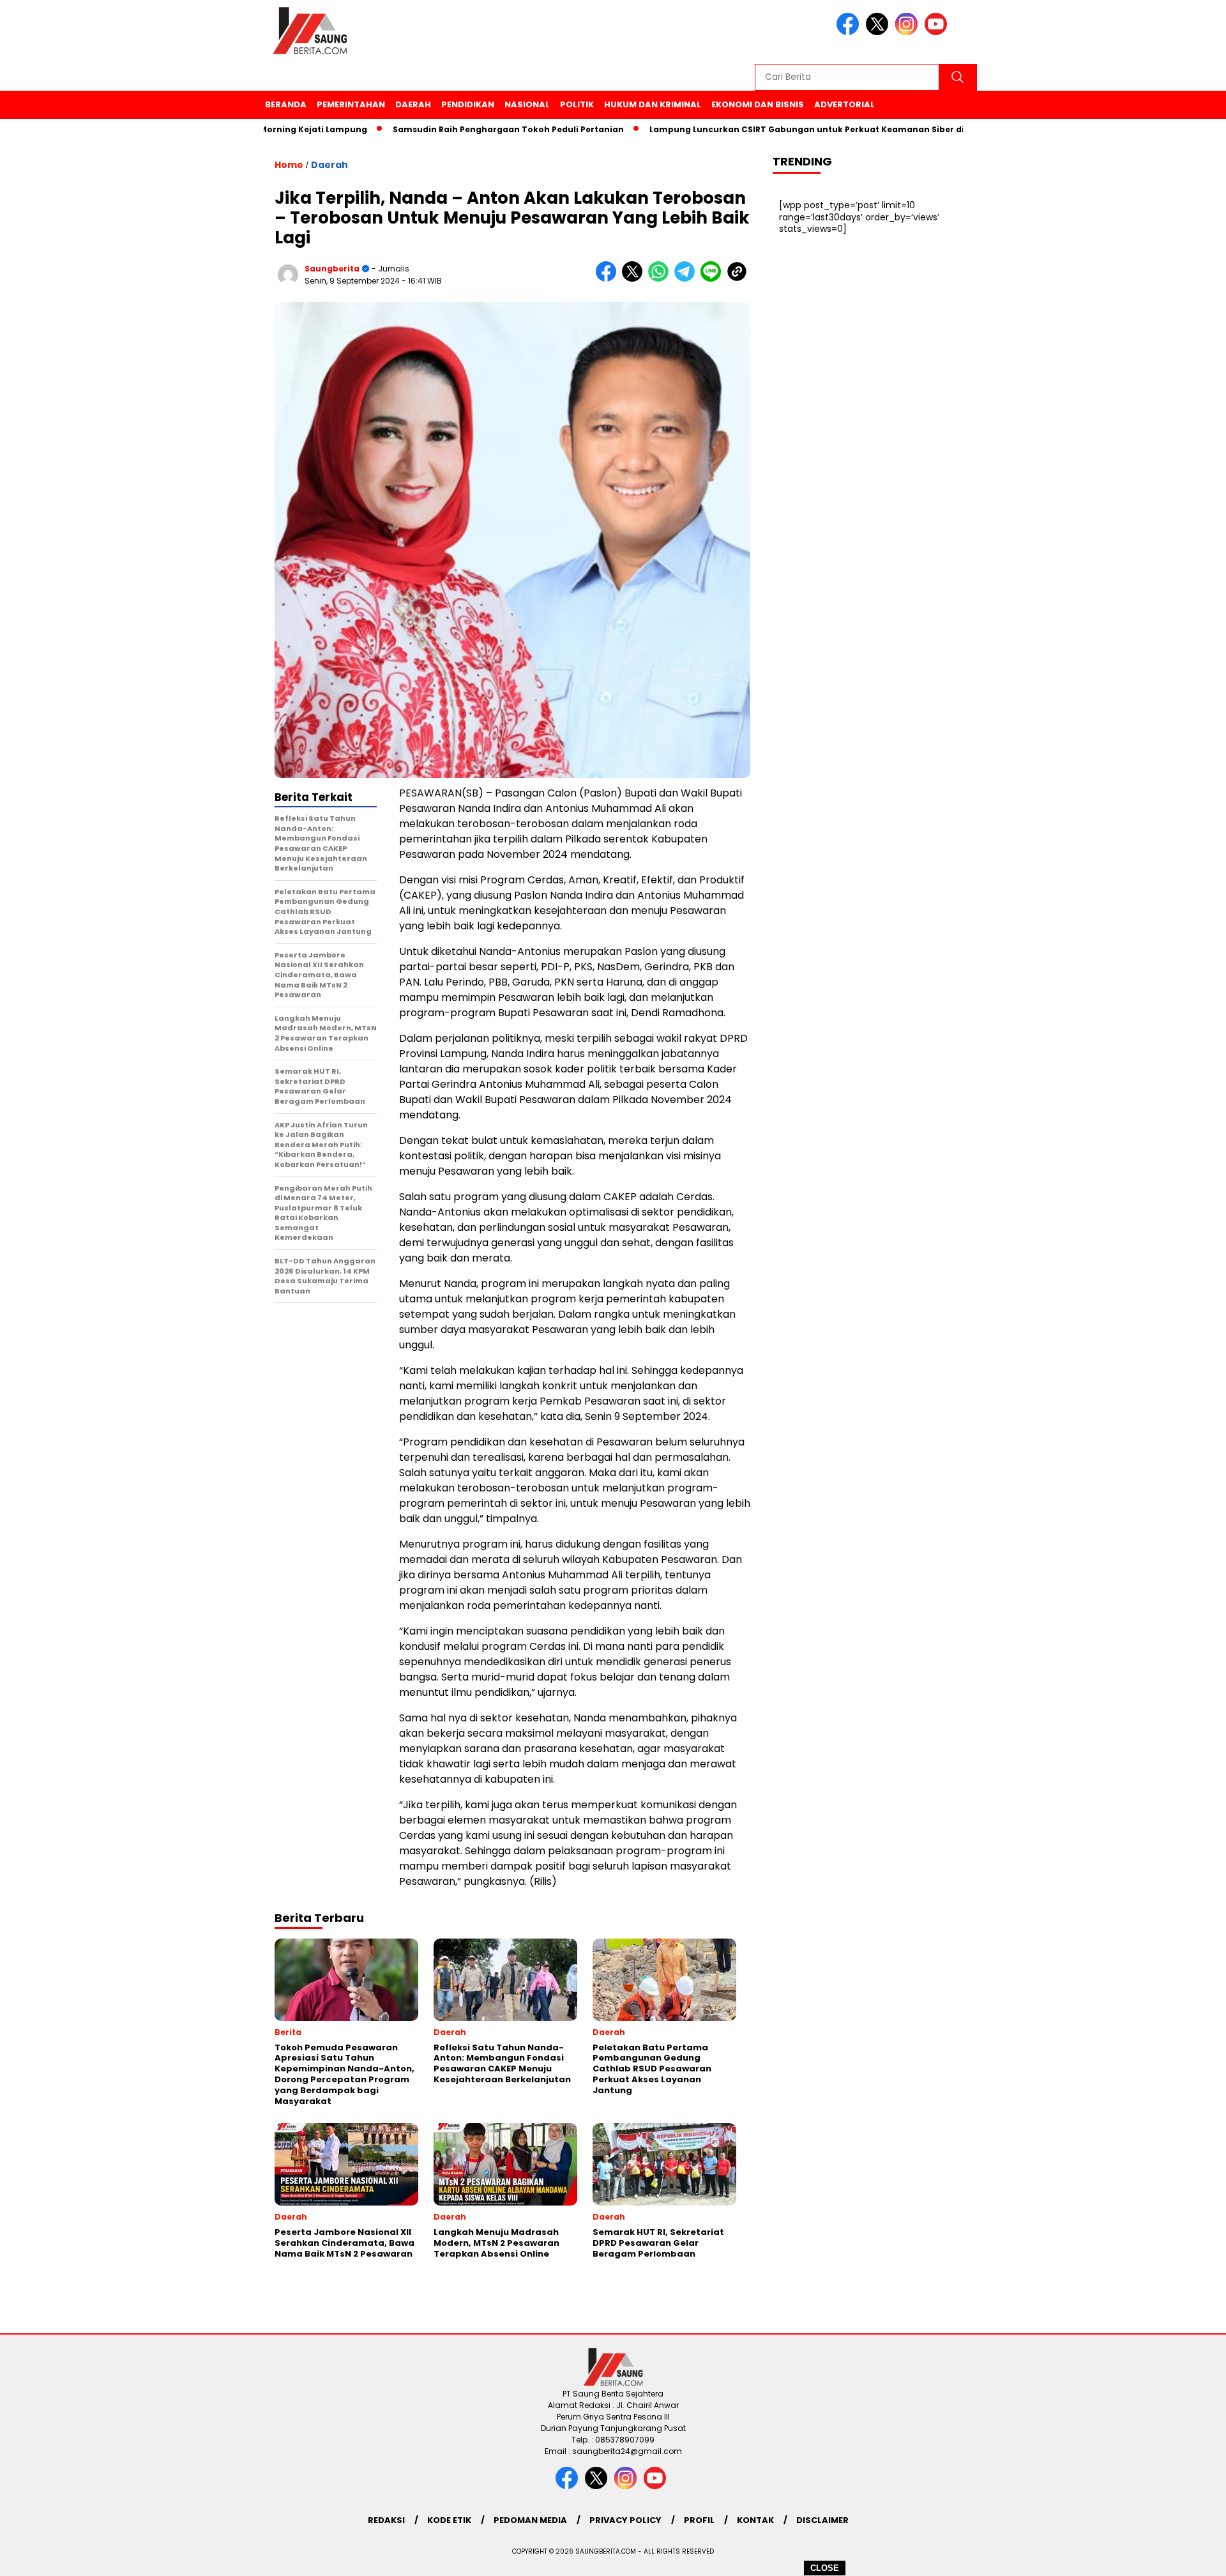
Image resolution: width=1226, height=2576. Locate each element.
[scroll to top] (1178, 2556)
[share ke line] (714, 279)
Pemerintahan (351, 104)
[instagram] (909, 32)
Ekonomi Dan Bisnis (758, 104)
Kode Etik (449, 2520)
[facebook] (850, 32)
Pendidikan (468, 104)
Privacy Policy (625, 2520)
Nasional (527, 104)
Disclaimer (822, 2520)
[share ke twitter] (635, 279)
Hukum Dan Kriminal (653, 104)
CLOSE (825, 2568)
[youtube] (938, 32)
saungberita (332, 269)
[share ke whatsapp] (661, 279)
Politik (577, 104)
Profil (699, 2520)
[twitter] (879, 32)
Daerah (413, 104)
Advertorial (844, 104)
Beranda (286, 104)
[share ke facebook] (609, 279)
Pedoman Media (530, 2520)
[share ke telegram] (687, 279)
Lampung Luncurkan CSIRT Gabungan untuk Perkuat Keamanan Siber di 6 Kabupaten (771, 129)
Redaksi (386, 2520)
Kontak (755, 2520)
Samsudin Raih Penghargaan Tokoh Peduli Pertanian (444, 129)
